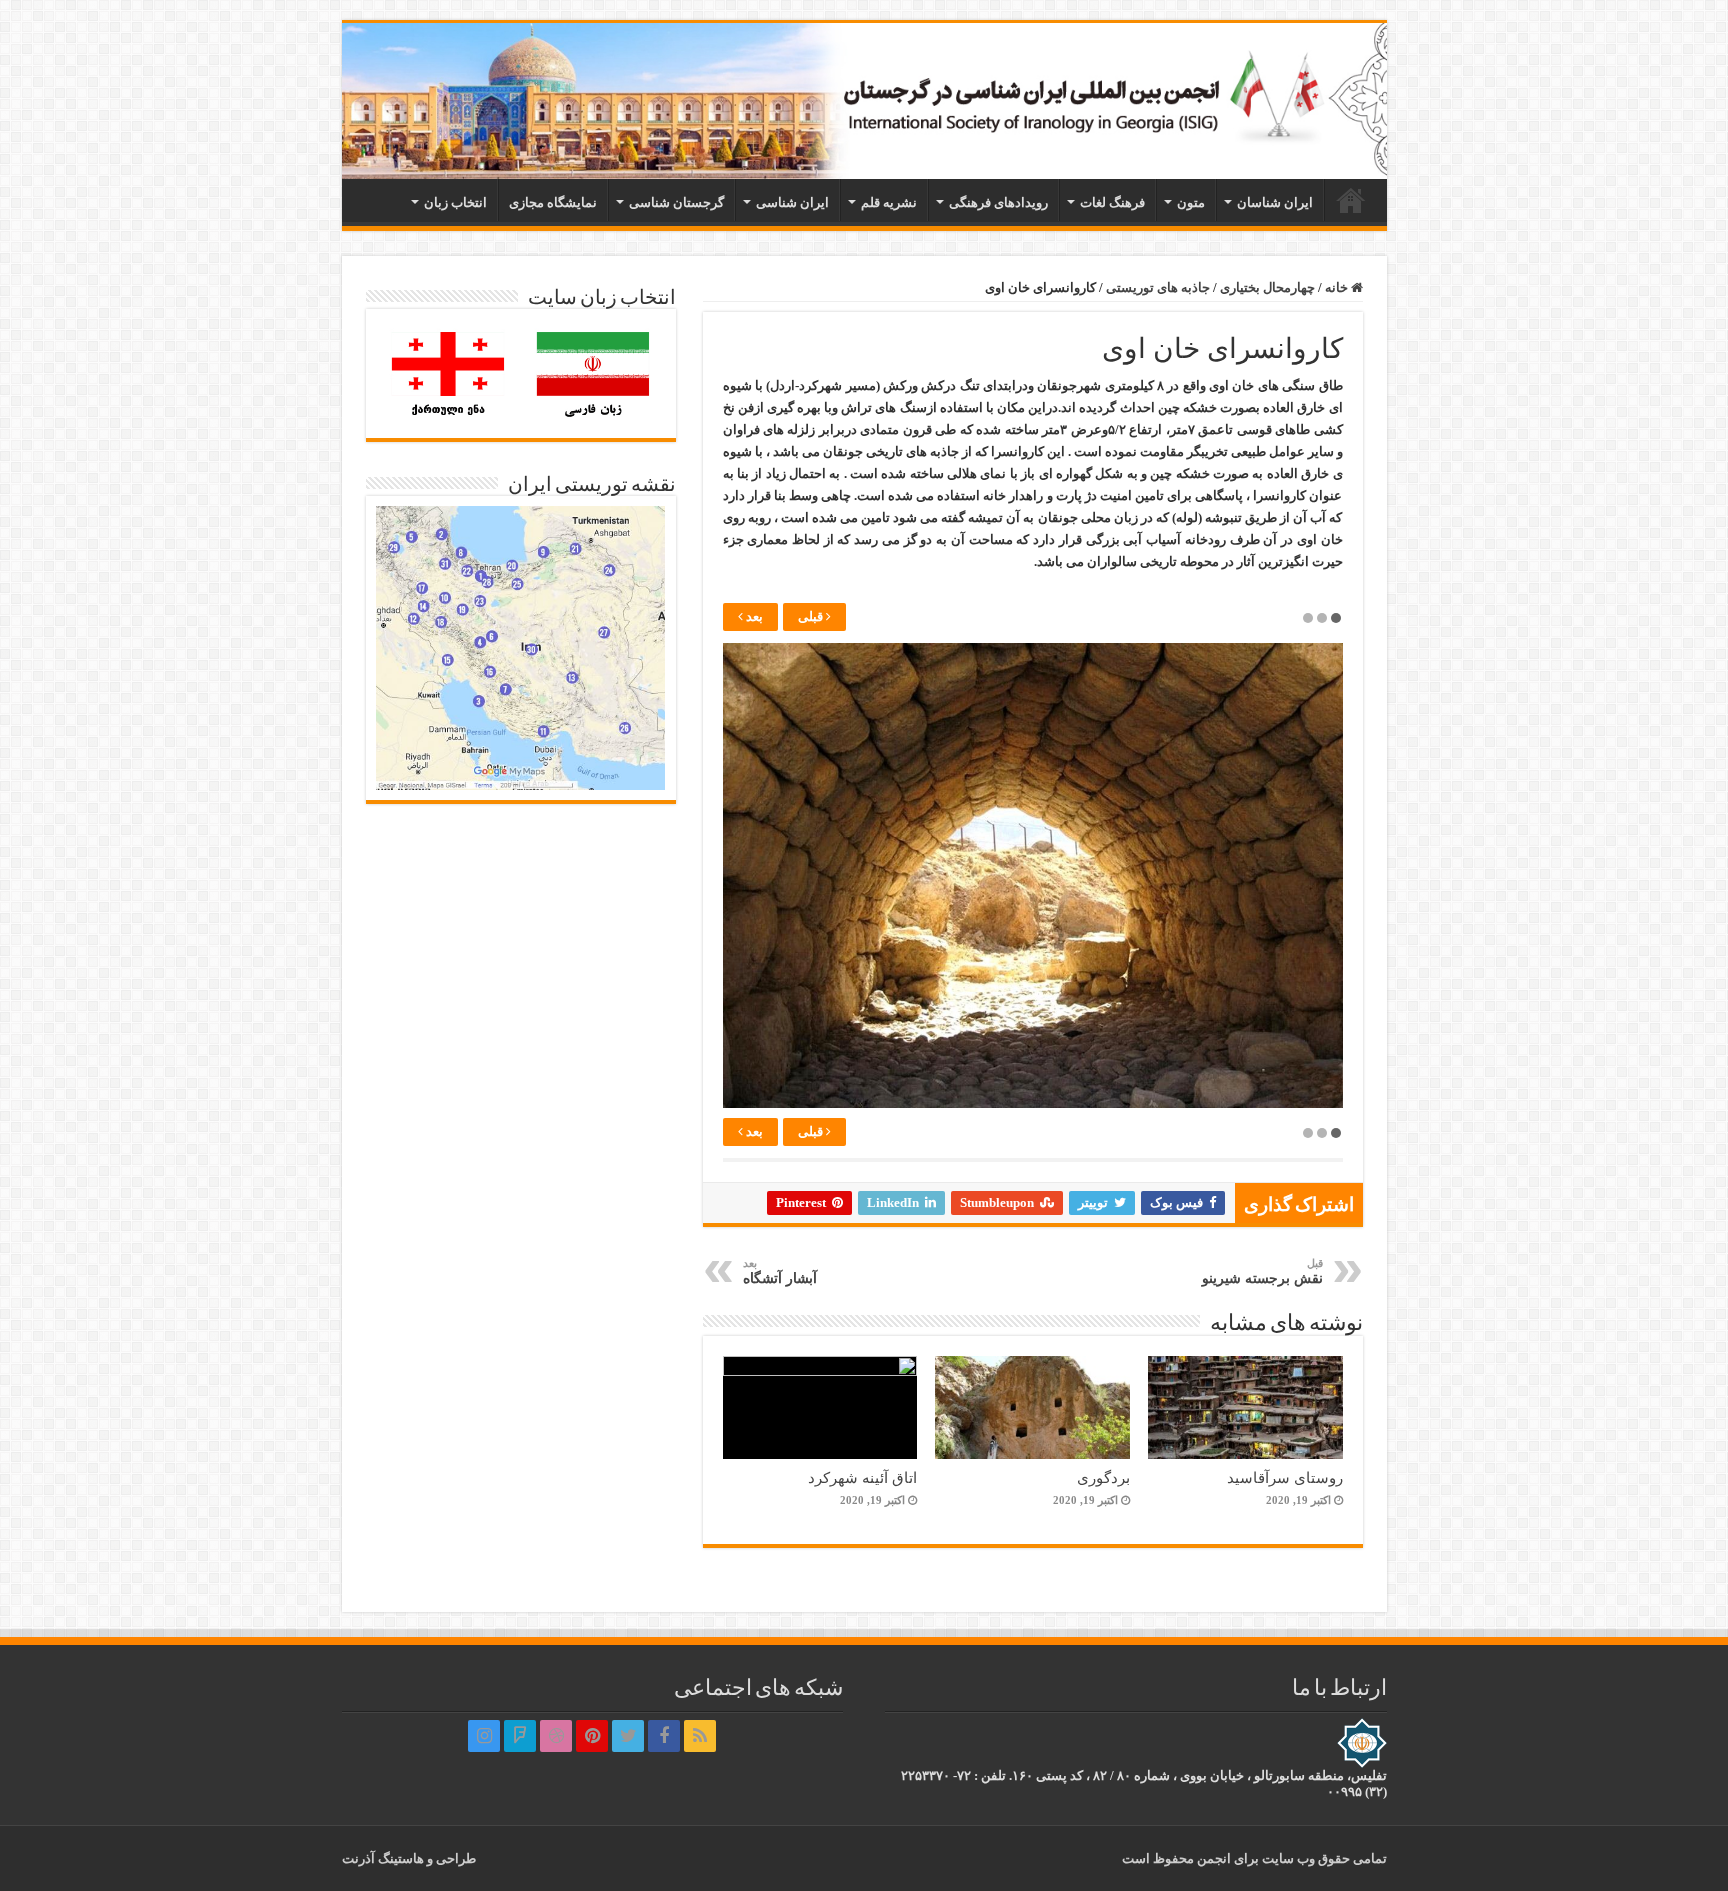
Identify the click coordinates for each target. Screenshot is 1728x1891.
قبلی (812, 616)
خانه (1351, 200)
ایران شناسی (792, 202)
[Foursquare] (520, 1736)
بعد (753, 616)
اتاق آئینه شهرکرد (862, 1477)
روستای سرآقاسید (1285, 1477)
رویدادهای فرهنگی (998, 202)
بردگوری (1103, 1477)
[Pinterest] (592, 1736)
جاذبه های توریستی (1158, 287)
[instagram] (484, 1736)
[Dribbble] (556, 1736)
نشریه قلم (889, 202)
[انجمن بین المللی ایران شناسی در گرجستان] (864, 101)
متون (1191, 202)
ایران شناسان (1275, 202)
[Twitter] (628, 1736)
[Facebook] (664, 1736)
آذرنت (358, 1858)
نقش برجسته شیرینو (1262, 1271)
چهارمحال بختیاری (1267, 287)
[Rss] (700, 1736)
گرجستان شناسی (676, 202)
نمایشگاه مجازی (553, 202)
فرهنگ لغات (1112, 202)
